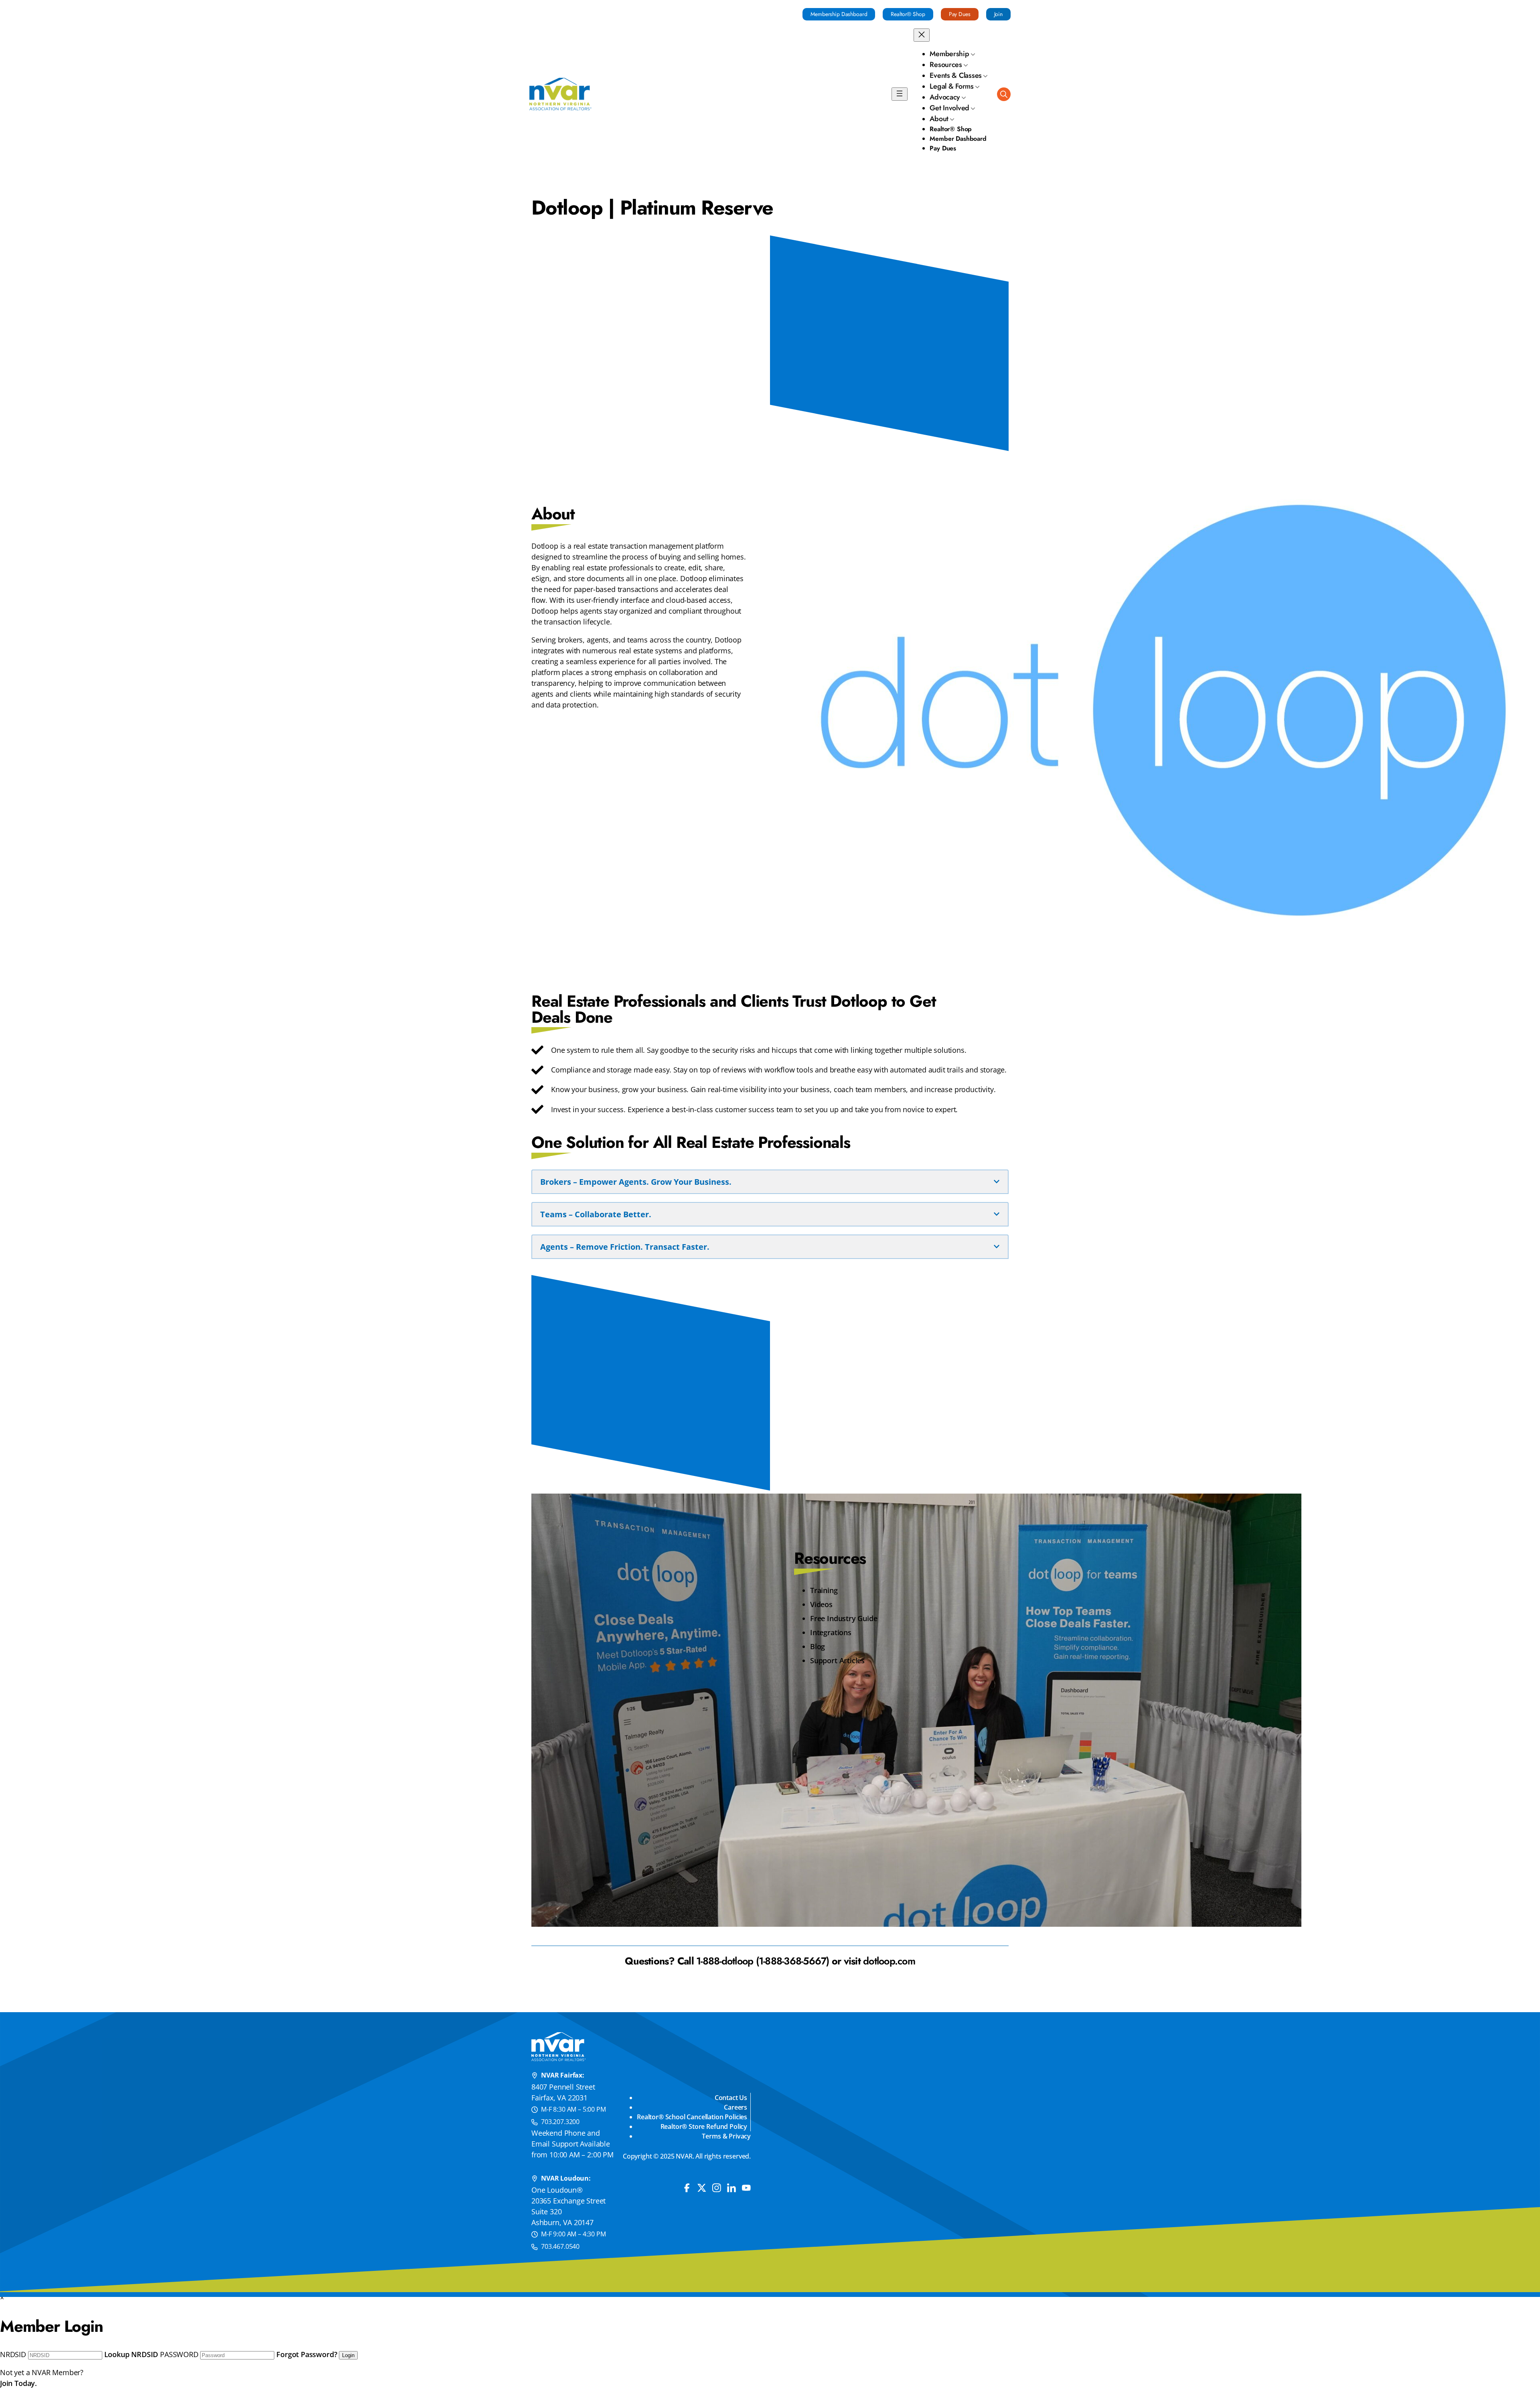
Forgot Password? (307, 2354)
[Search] (1004, 94)
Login (348, 2355)
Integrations (831, 1632)
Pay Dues (960, 14)
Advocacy (945, 97)
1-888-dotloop (725, 1961)
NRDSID (13, 2354)
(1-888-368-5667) (793, 1961)
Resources (946, 65)
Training (824, 1590)
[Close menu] (922, 35)
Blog (818, 1646)
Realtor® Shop (908, 14)
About (939, 119)
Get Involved (949, 108)
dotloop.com (889, 1961)
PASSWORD (179, 2354)
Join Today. (18, 2383)
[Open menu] (900, 94)
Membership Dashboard (839, 14)
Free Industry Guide (844, 1618)
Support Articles (837, 1660)
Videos (821, 1604)
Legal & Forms (952, 86)
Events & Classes (956, 75)
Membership (949, 54)
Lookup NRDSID (131, 2354)
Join (998, 14)
